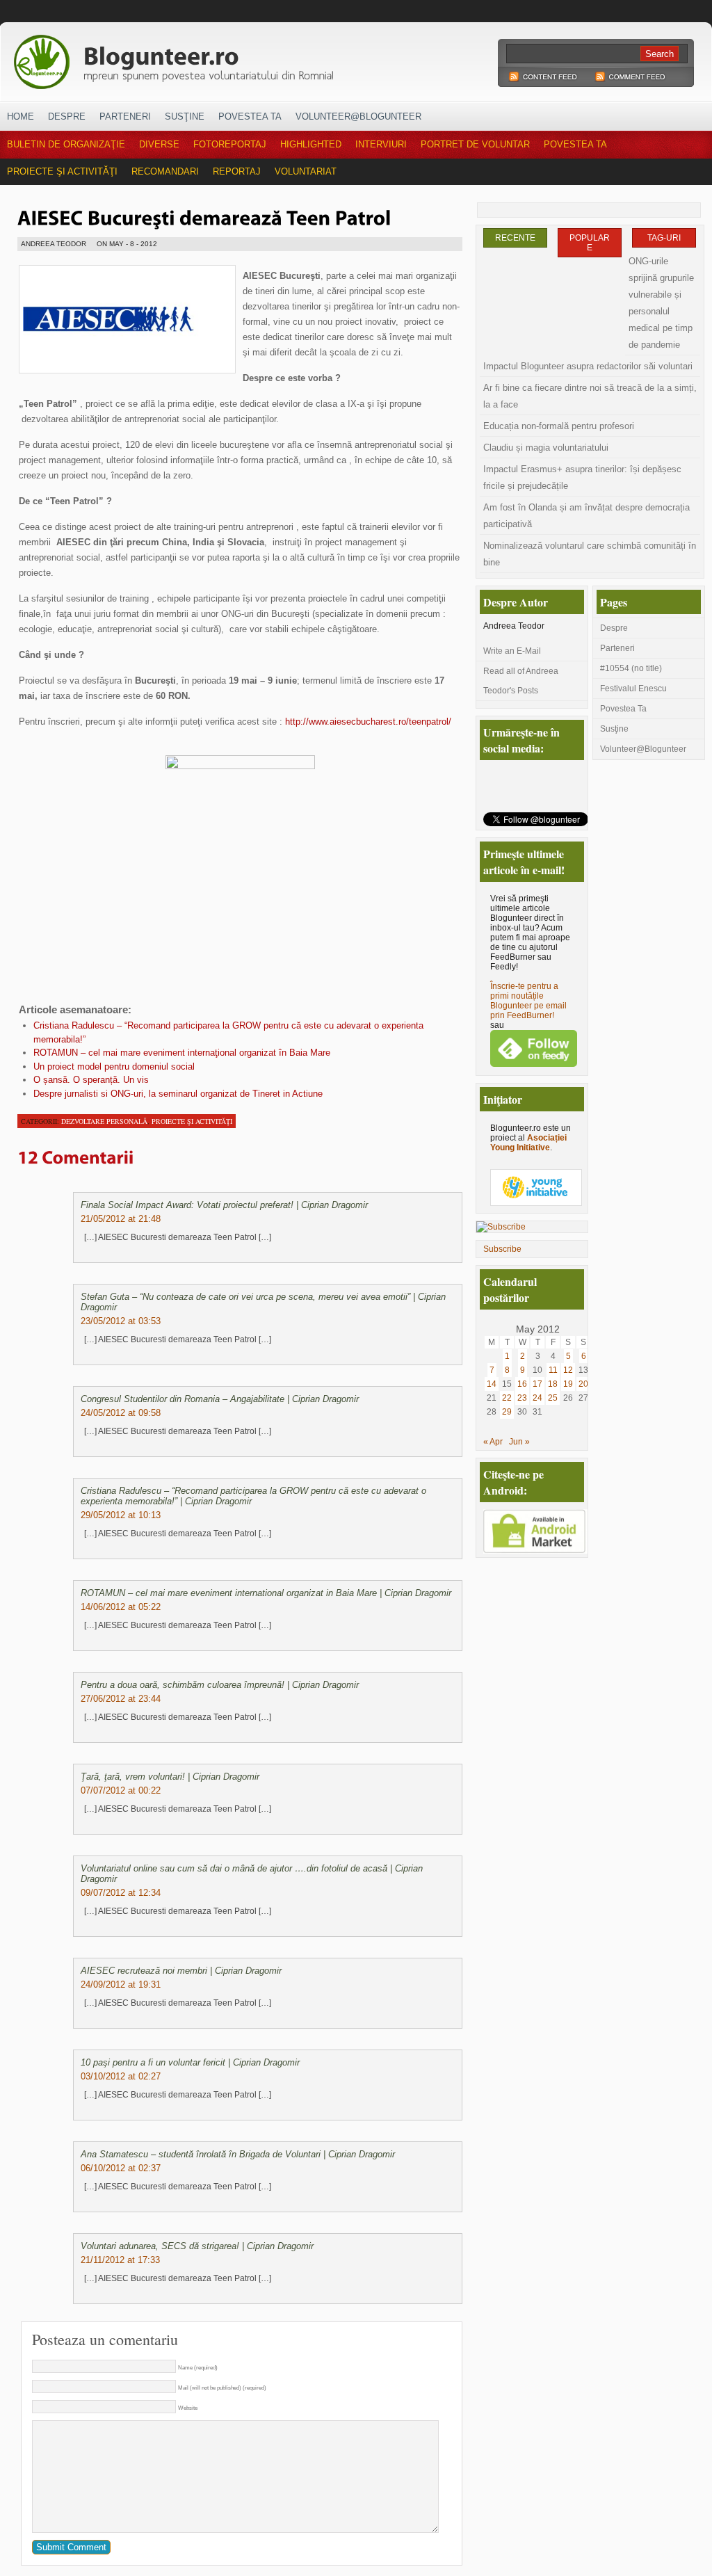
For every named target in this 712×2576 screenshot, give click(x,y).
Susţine (185, 116)
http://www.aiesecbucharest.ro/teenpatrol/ (368, 722)
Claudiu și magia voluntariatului (546, 448)
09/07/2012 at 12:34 (121, 1893)
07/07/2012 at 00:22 (121, 1790)
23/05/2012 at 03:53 (121, 1321)
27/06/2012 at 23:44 (121, 1699)
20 (583, 1384)
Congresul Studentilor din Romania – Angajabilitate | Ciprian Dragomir (220, 1399)
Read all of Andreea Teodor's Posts (521, 681)
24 (537, 1398)
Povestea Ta (250, 116)
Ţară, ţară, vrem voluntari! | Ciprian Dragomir (170, 1777)
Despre (67, 116)
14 (492, 1384)
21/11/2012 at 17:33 (120, 2260)
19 (568, 1384)
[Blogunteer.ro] (271, 58)
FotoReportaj (230, 144)
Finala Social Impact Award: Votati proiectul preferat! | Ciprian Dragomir (224, 1205)
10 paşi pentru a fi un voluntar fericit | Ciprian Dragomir (190, 2062)
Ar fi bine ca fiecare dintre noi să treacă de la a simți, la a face (590, 396)
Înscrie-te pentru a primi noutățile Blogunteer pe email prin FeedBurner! (528, 1001)
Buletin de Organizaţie (66, 144)
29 (507, 1412)
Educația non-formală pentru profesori (559, 426)
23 (522, 1398)
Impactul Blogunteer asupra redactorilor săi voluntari (588, 366)
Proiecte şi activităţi (62, 171)
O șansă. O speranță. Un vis (91, 1080)
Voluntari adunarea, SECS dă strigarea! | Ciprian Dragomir (197, 2246)
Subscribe (502, 1249)
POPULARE (590, 243)
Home (21, 116)
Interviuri (381, 144)
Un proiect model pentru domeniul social (114, 1066)
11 (553, 1370)
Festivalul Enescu (633, 689)
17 (537, 1384)
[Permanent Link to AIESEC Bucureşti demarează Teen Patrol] (204, 216)
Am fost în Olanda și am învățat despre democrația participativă (586, 516)
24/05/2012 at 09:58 (121, 1413)
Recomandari (165, 171)
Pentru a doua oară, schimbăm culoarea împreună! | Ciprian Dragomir (220, 1685)
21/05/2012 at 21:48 (121, 1219)
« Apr (493, 1442)
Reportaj (237, 171)
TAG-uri (664, 238)
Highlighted (311, 144)
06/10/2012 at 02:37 (121, 2168)
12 (568, 1370)
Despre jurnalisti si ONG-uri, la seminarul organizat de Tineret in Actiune (178, 1094)
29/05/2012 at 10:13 (121, 1515)
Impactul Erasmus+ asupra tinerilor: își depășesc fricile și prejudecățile (582, 477)
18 (553, 1384)
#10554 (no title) (631, 668)
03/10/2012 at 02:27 (121, 2076)
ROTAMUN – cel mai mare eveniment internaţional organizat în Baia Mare (182, 1053)
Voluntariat (306, 171)
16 (522, 1384)
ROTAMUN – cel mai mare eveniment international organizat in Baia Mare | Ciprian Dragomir (266, 1593)
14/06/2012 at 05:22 (121, 1607)
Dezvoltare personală (104, 1121)
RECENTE (515, 238)
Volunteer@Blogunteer (358, 116)
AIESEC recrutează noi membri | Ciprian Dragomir (181, 1971)
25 (553, 1398)
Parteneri (125, 116)
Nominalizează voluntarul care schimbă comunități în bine (590, 554)
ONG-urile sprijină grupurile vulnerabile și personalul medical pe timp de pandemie (661, 303)
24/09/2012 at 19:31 (121, 1985)
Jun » (519, 1442)
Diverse (159, 144)
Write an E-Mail (512, 651)
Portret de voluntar (475, 144)
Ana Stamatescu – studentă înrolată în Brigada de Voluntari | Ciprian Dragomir (238, 2154)
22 (507, 1398)
